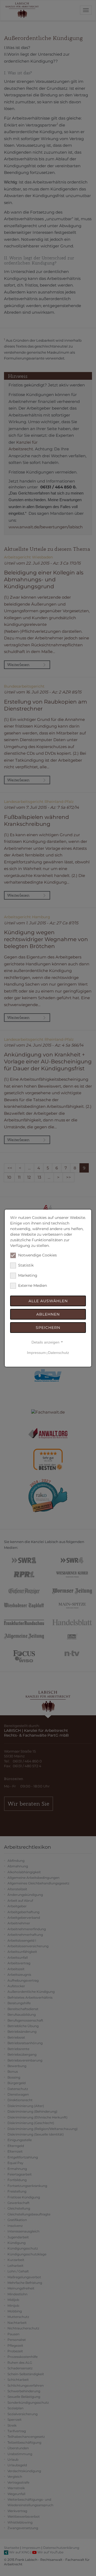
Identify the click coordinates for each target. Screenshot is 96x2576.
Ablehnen (48, 1314)
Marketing (28, 1275)
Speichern (48, 1328)
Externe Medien (33, 1285)
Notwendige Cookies (37, 1255)
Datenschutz (59, 1353)
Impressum (36, 1353)
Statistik (26, 1265)
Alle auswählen (48, 1301)
